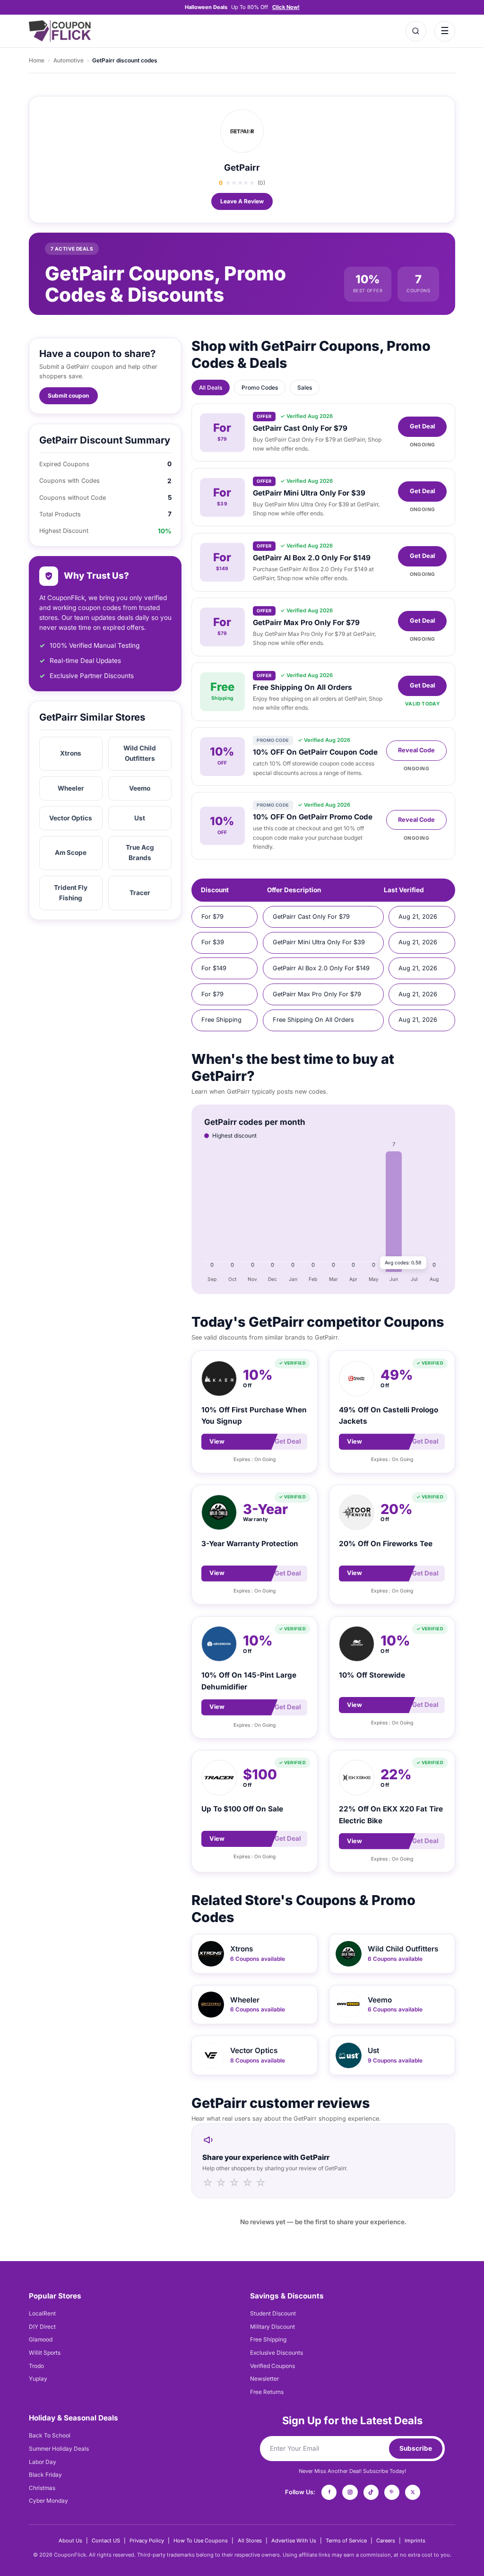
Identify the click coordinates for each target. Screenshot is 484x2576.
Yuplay (38, 2379)
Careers (386, 2541)
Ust (140, 818)
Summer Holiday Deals (59, 2449)
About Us (70, 2541)
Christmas (42, 2488)
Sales (305, 387)
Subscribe (416, 2448)
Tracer (140, 893)
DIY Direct (42, 2327)
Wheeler (71, 788)
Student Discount (273, 2313)
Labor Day (43, 2462)
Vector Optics (71, 818)
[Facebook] (329, 2492)
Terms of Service (346, 2541)
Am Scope (71, 853)
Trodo (36, 2366)
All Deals (211, 387)
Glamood (41, 2339)
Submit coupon (68, 396)
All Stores (250, 2541)
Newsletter (264, 2379)
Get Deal (422, 426)
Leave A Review (242, 201)
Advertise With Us (294, 2541)
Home (37, 60)
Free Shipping (268, 2339)
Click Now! (286, 7)
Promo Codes (260, 387)
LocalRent (42, 2313)
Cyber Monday (48, 2501)
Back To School (50, 2435)
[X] (413, 2492)
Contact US (106, 2541)
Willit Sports (45, 2353)
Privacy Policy (147, 2541)
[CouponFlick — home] (60, 31)
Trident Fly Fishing (71, 893)
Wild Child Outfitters (140, 753)
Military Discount (272, 2327)
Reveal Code (416, 750)
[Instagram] (350, 2492)
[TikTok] (371, 2492)
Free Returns (267, 2392)
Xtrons (71, 753)
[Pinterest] (392, 2492)
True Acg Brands (140, 853)
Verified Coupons (272, 2366)
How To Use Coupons (201, 2541)
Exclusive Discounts (277, 2353)
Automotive (69, 60)
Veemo (140, 788)
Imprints (415, 2541)
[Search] (416, 31)
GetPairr (242, 168)
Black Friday (45, 2475)
